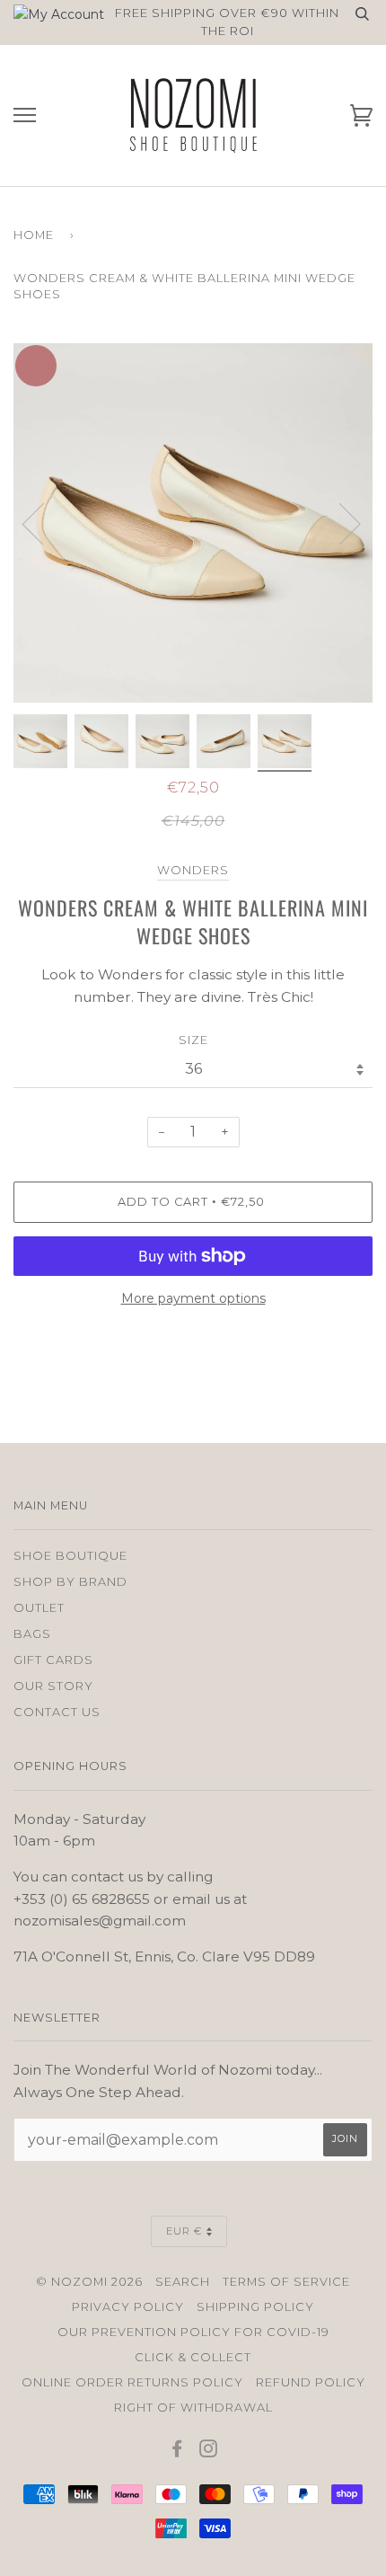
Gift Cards (53, 1660)
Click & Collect (193, 2357)
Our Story (53, 1686)
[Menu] (25, 115)
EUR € (184, 2231)
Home (34, 235)
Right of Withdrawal (193, 2408)
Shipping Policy (255, 2307)
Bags (32, 1634)
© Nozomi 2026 (89, 2282)
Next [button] (372, 541)
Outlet (39, 1608)
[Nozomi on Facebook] (177, 2452)
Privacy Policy (128, 2307)
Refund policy (311, 2382)
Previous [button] (44, 523)
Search (183, 2282)
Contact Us (57, 1712)
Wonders (193, 870)
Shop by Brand (70, 1582)
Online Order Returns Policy (132, 2382)
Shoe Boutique (70, 1556)
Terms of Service (286, 2282)
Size (193, 1040)
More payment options (193, 1298)
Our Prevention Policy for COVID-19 (193, 2332)
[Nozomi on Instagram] (209, 2452)
